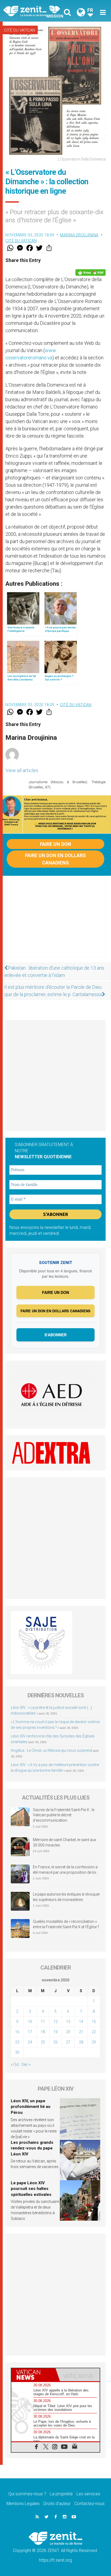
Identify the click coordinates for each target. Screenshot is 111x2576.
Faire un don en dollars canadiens (55, 859)
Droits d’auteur (57, 2504)
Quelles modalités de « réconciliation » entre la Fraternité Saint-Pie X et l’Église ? (66, 1924)
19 (55, 2032)
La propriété (61, 2494)
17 (30, 2032)
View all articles (22, 770)
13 (68, 2022)
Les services (88, 2494)
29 (94, 2042)
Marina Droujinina (79, 235)
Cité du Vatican (20, 30)
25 (43, 2042)
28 (81, 2042)
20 (68, 2032)
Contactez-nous (89, 2504)
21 (81, 2032)
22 (94, 2032)
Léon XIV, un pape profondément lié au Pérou (31, 2107)
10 (30, 2022)
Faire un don (55, 844)
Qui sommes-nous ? (27, 2494)
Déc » (26, 2064)
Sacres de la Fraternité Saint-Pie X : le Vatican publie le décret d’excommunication (64, 1815)
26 (55, 2042)
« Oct (15, 2064)
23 (17, 2042)
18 (43, 2032)
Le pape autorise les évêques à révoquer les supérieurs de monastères (66, 1897)
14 (81, 2022)
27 (68, 2042)
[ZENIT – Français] (31, 11)
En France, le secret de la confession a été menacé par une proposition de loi (65, 1870)
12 (55, 2022)
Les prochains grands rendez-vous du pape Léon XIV (32, 2148)
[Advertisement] (55, 922)
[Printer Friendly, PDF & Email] (91, 272)
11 (43, 2022)
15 (94, 2022)
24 (30, 2042)
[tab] (33, 2375)
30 (17, 2052)
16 (17, 2032)
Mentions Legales (23, 2504)
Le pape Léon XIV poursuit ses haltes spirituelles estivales (31, 2189)
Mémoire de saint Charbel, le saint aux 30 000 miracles (65, 1842)
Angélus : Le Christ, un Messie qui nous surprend (51, 1750)
